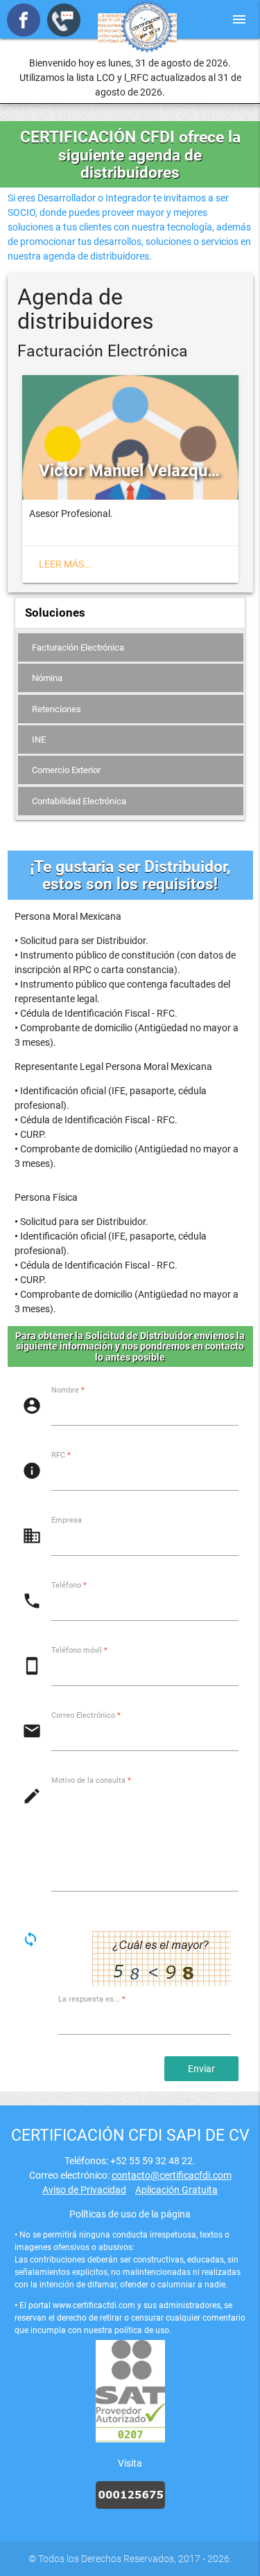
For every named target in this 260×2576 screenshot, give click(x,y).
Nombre (68, 1390)
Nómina (47, 678)
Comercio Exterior (66, 770)
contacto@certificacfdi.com (172, 2175)
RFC (61, 1455)
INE (39, 740)
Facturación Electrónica (78, 647)
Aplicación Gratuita (176, 2190)
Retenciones (57, 709)
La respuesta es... (92, 2000)
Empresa (67, 1520)
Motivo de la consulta (91, 1780)
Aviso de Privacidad (84, 2190)
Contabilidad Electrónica (79, 801)
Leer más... (66, 564)
